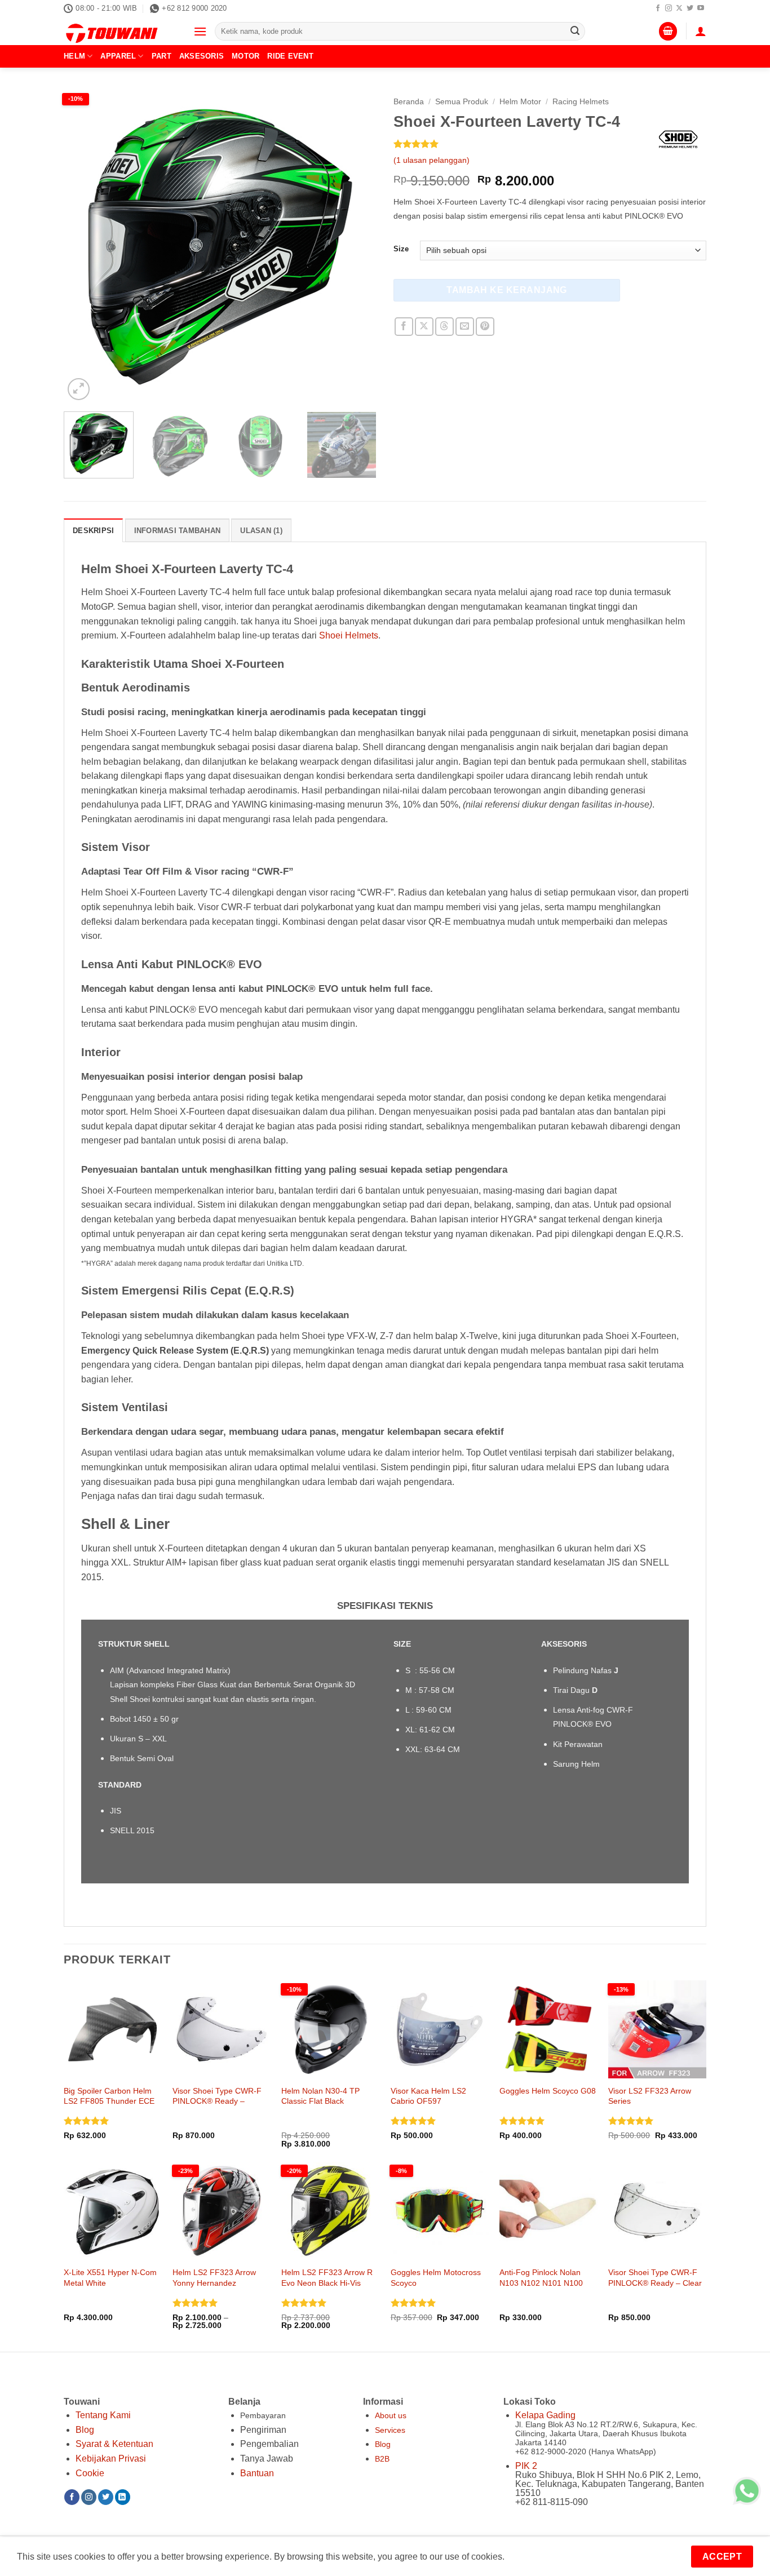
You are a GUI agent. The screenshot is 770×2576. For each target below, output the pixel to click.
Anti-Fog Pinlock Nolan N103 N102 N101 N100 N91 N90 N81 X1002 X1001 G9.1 (541, 2288)
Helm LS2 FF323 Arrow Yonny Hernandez (214, 2278)
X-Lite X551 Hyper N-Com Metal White (110, 2278)
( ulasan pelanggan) (432, 160)
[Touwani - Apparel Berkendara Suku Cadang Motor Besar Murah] (120, 31)
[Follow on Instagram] (669, 8)
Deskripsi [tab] (93, 531)
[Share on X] (424, 327)
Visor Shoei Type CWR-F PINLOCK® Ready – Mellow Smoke (217, 2101)
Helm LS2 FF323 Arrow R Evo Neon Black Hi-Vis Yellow (327, 2283)
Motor (245, 56)
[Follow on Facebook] (658, 8)
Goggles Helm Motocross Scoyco (436, 2278)
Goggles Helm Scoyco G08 (548, 2091)
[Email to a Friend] (465, 327)
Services (390, 2430)
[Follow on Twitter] (690, 8)
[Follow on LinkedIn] (123, 2497)
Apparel (118, 56)
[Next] (356, 247)
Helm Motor (520, 102)
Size (401, 249)
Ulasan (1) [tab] (261, 531)
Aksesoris (202, 56)
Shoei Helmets (349, 635)
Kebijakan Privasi (111, 2458)
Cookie (90, 2473)
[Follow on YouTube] (701, 8)
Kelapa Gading (545, 2415)
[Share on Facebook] (404, 327)
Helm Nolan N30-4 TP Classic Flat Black (320, 2096)
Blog (85, 2430)
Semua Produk (462, 102)
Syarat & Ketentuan (114, 2444)
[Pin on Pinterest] (485, 327)
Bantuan (257, 2473)
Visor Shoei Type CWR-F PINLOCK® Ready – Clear (655, 2278)
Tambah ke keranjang (507, 290)
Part (161, 56)
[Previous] (84, 247)
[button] (200, 31)
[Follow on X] (679, 8)
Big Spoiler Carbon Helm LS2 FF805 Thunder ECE (109, 2096)
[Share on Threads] (444, 327)
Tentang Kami (103, 2415)
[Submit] (575, 32)
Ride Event (290, 56)
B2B (382, 2459)
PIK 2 (526, 2466)
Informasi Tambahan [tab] (178, 531)
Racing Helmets (581, 102)
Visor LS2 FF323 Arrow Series (650, 2096)
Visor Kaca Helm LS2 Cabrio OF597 (428, 2096)
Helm (74, 56)
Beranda (409, 102)
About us (391, 2415)
